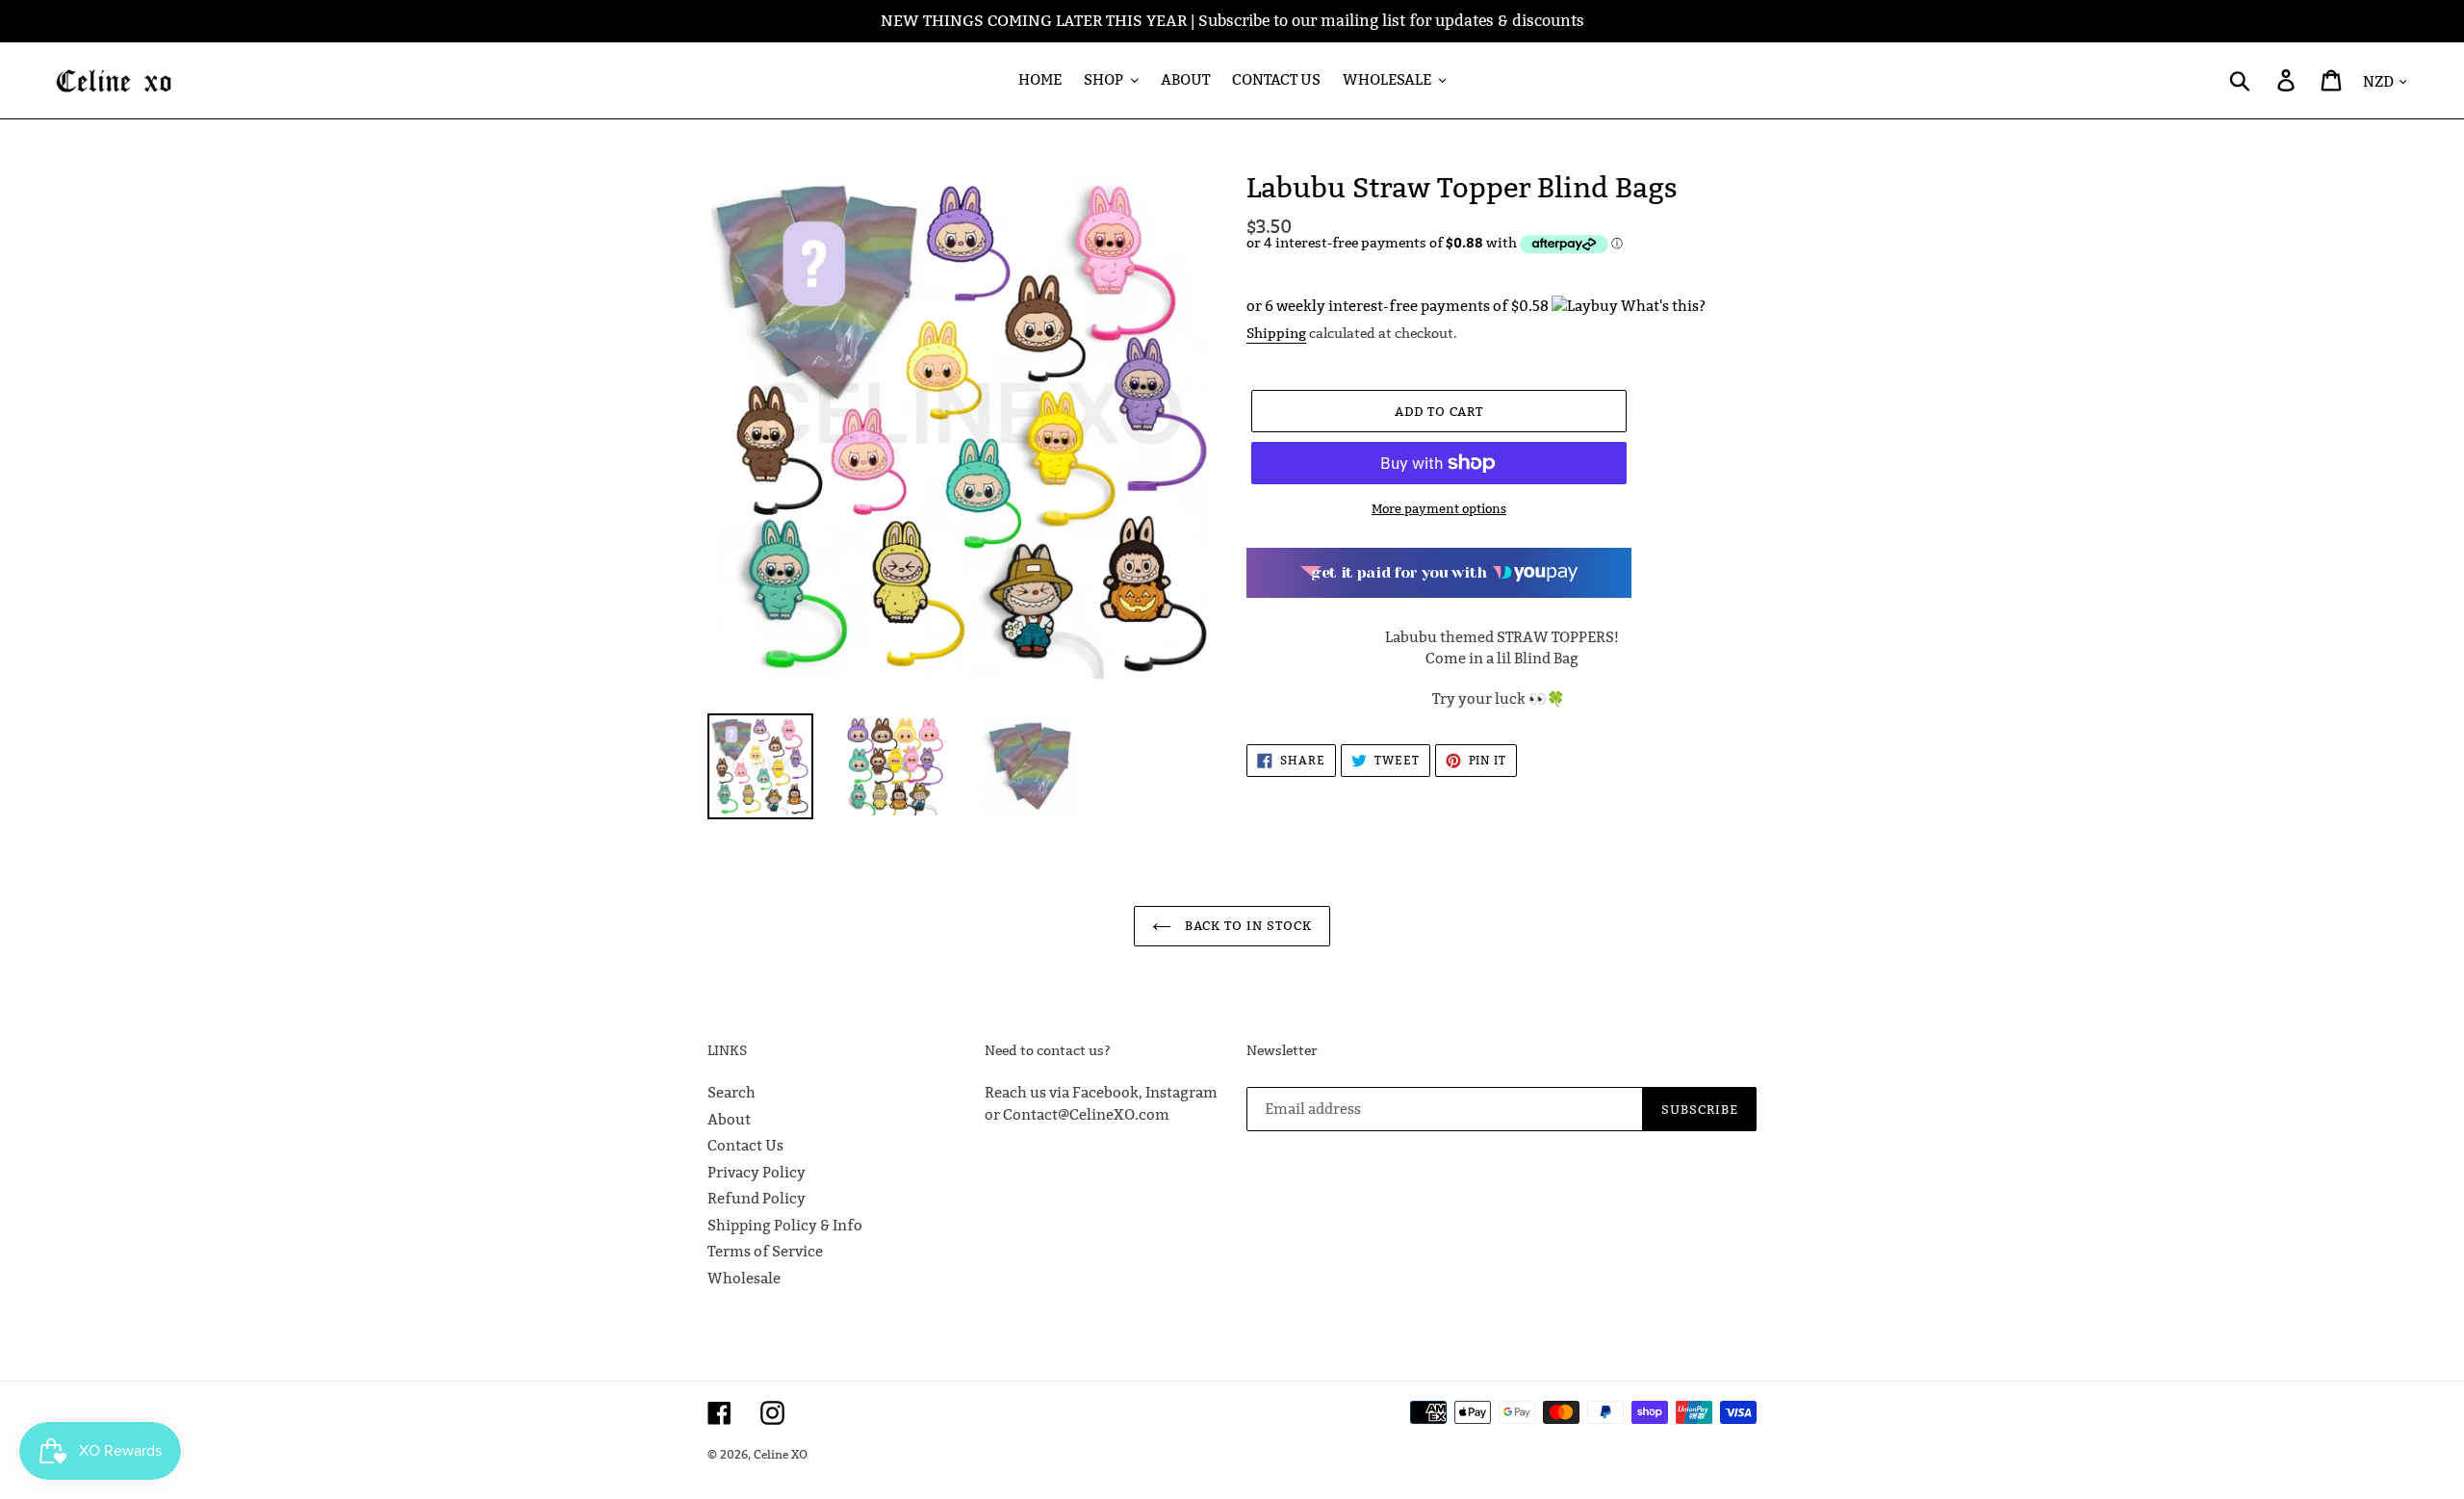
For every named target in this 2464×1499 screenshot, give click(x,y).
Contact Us (745, 1145)
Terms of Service (765, 1251)
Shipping (1276, 333)
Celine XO (781, 1454)
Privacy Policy (757, 1172)
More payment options (1439, 508)
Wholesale (744, 1278)
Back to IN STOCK (1247, 925)
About (729, 1119)
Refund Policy (757, 1198)
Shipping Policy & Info (785, 1225)
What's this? (1663, 306)
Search (731, 1092)
